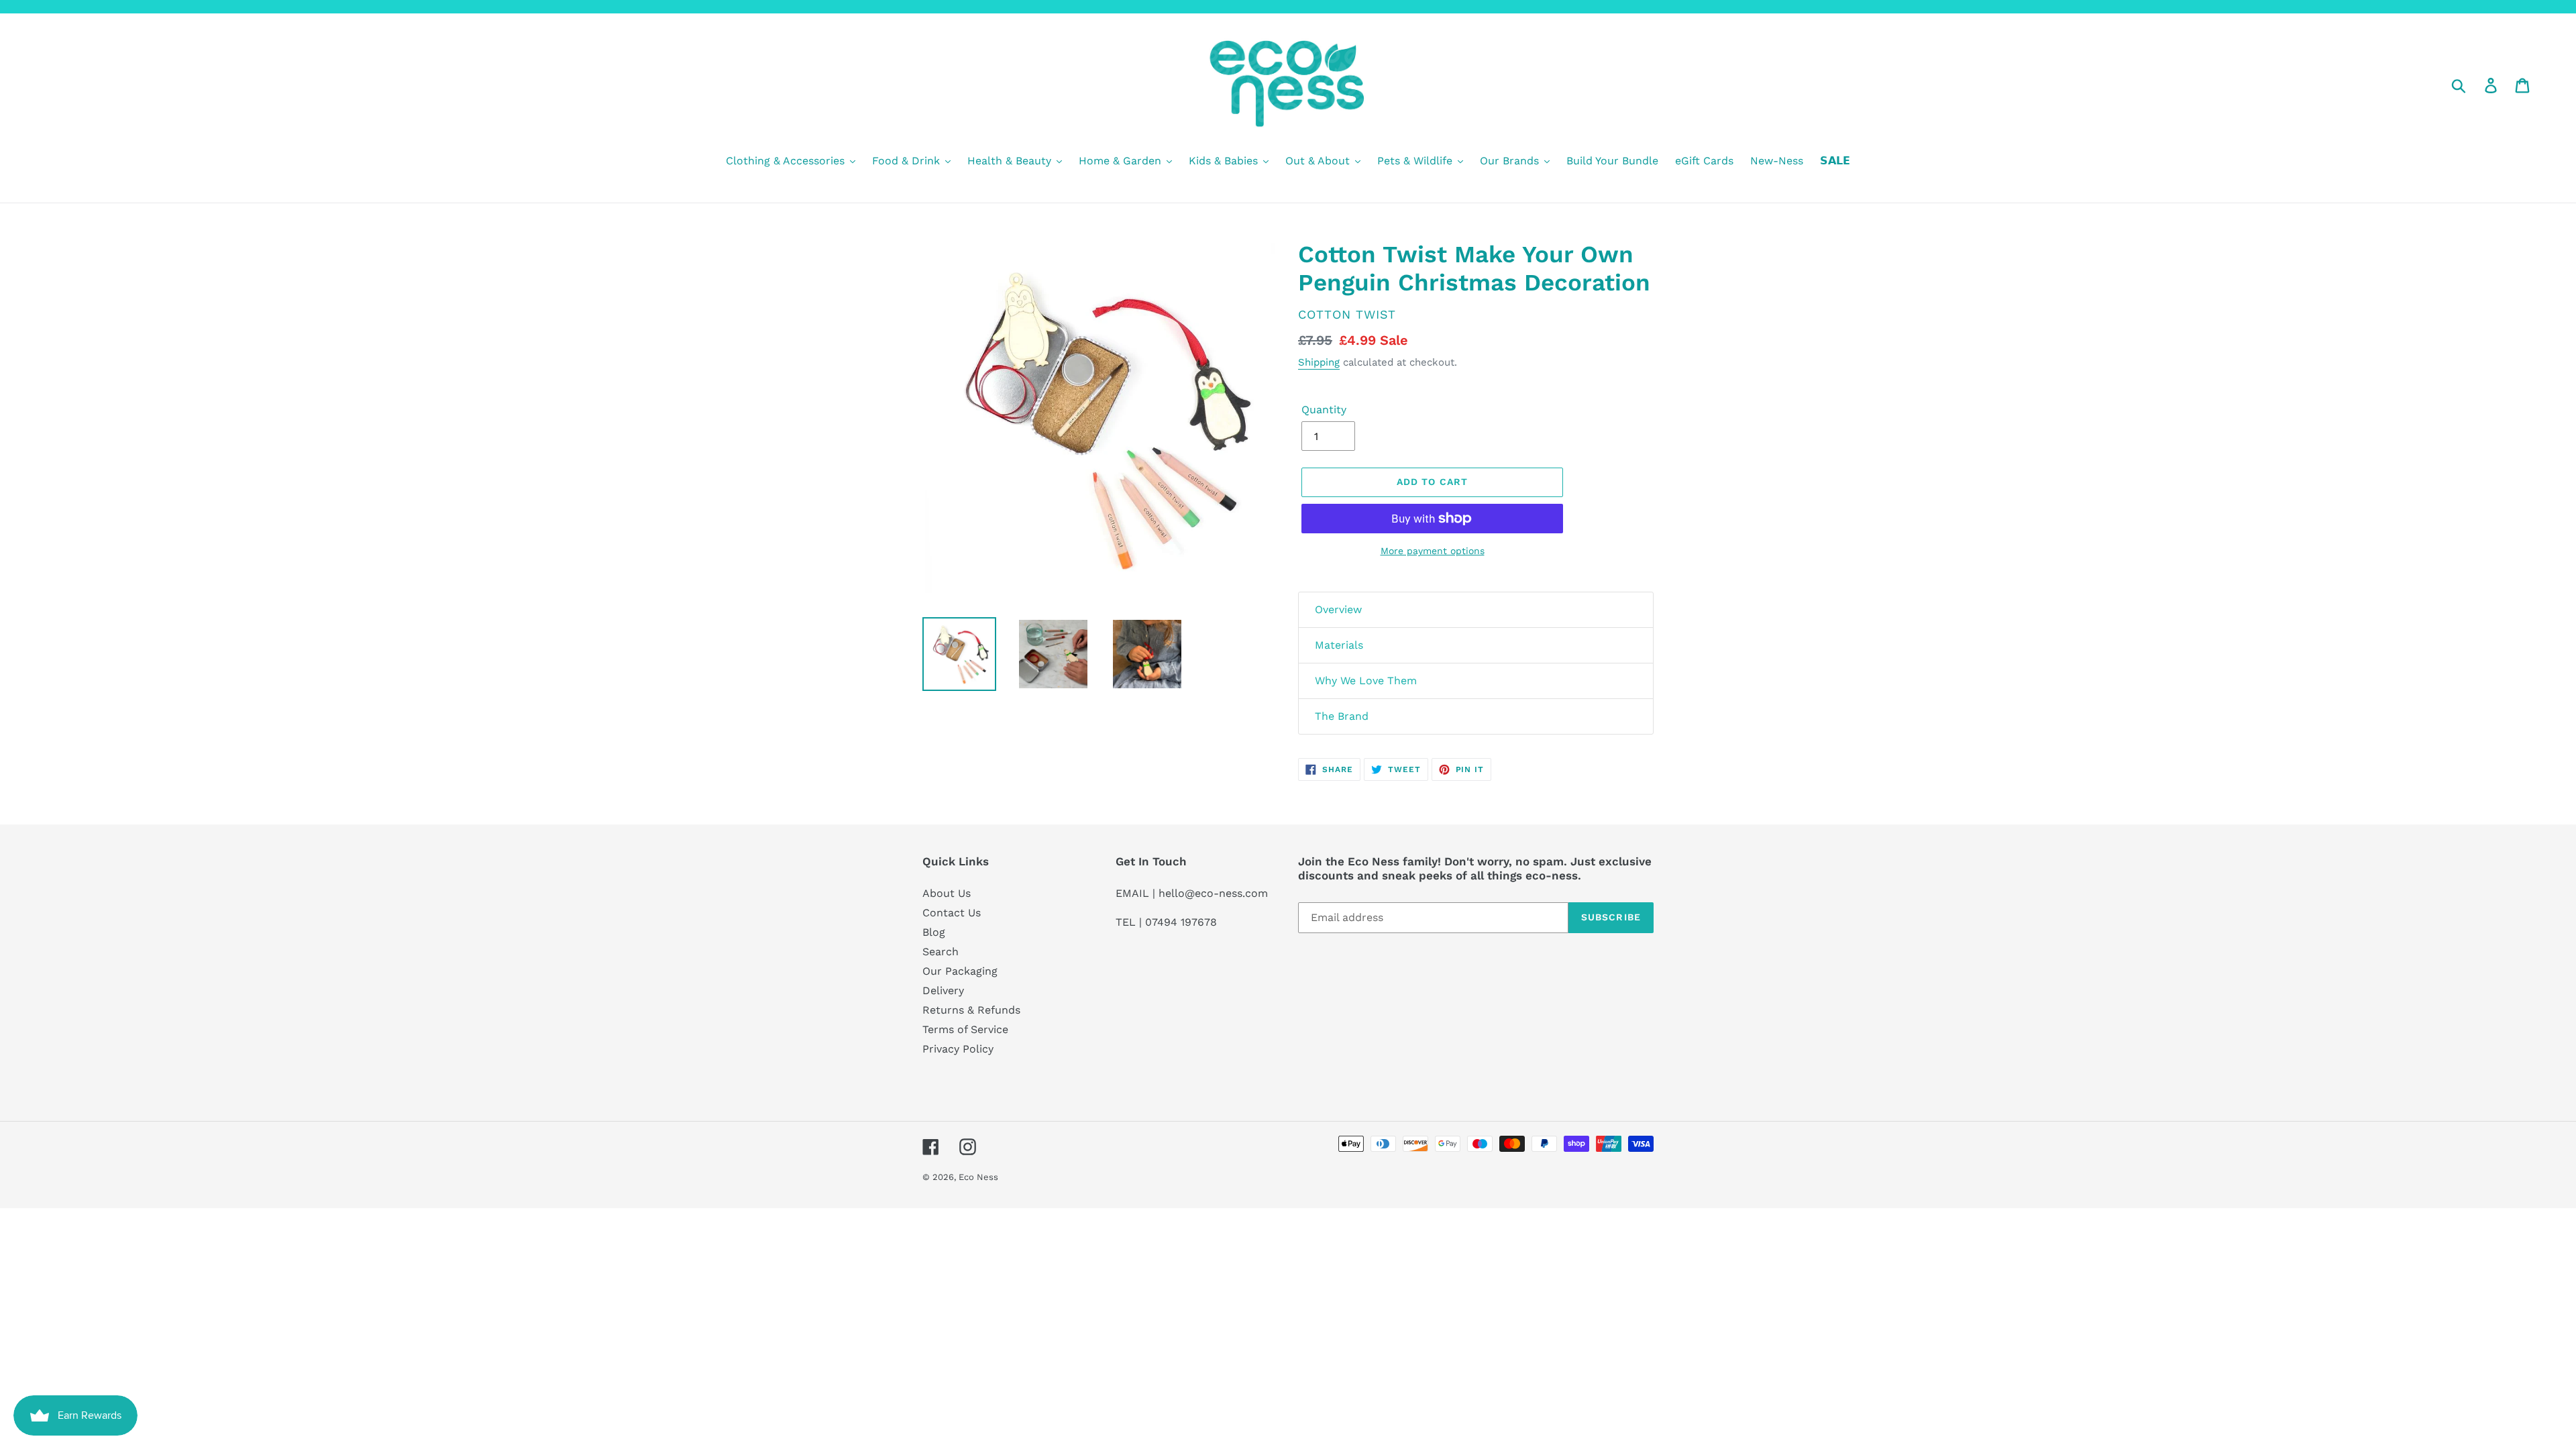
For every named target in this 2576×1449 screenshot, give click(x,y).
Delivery (943, 990)
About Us (947, 893)
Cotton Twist (1347, 314)
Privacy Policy (958, 1049)
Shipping (1319, 362)
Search (941, 952)
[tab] (1476, 610)
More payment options (1433, 551)
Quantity (1324, 410)
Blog (934, 932)
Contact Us (952, 913)
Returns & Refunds (971, 1010)
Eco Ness (978, 1177)
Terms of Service (965, 1029)
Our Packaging (960, 971)
